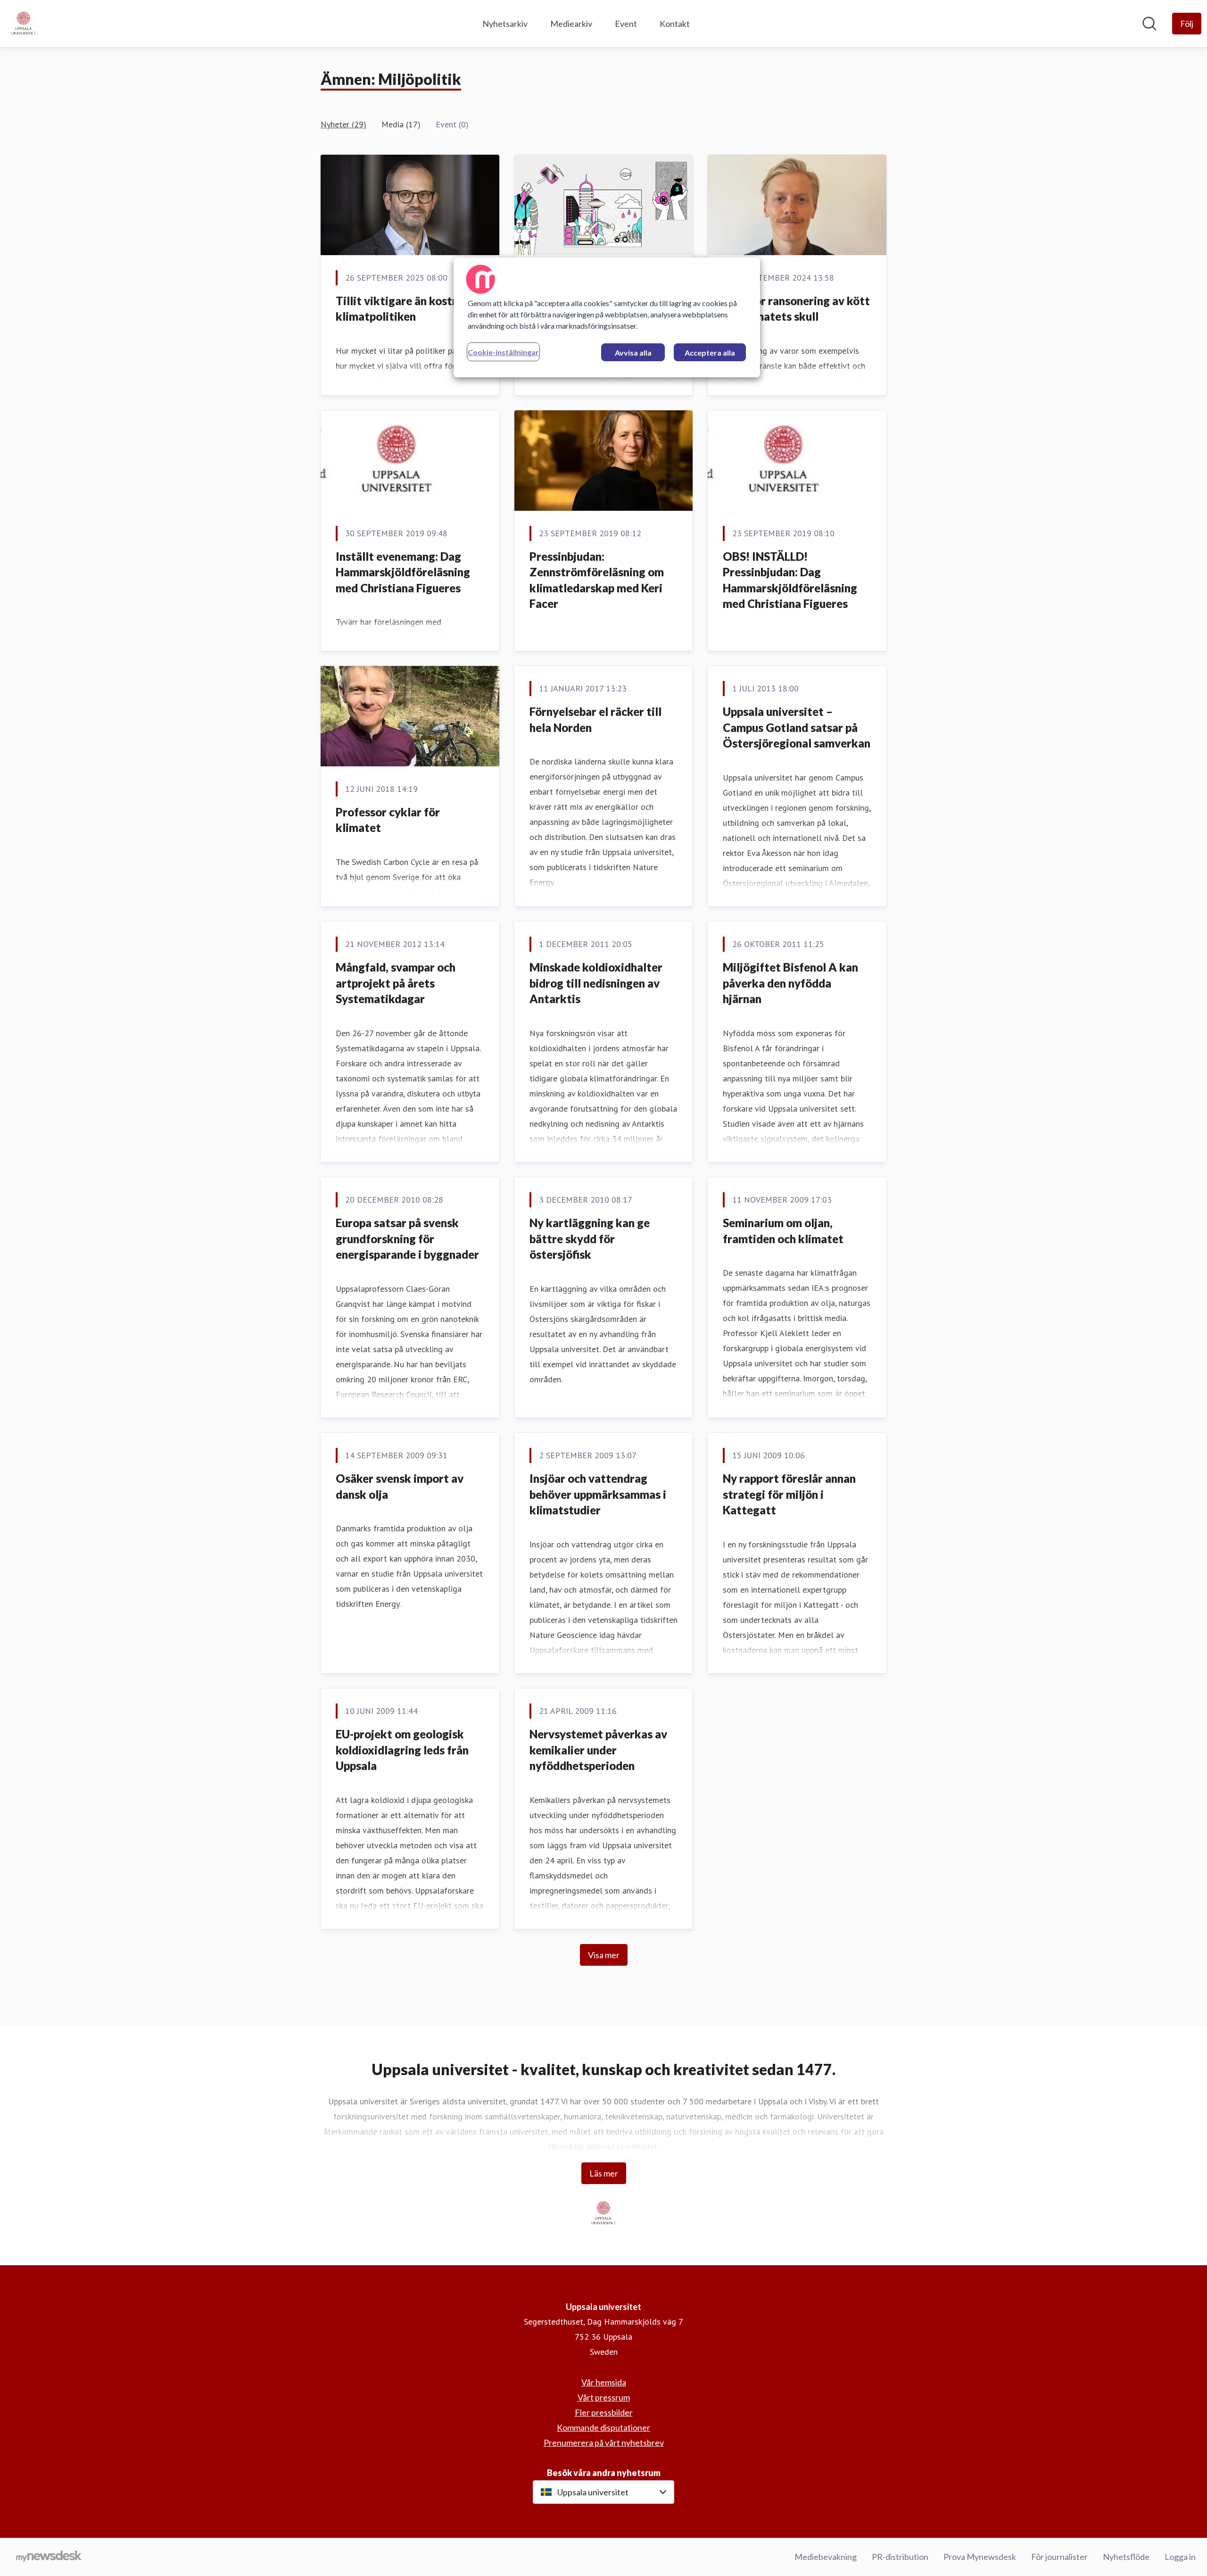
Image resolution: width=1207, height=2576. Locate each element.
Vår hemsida (604, 2382)
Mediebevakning (826, 2557)
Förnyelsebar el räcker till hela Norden (595, 719)
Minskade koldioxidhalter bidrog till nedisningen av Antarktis (596, 983)
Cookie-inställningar (503, 352)
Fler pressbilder (604, 2412)
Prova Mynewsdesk (980, 2557)
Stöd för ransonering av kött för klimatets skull (796, 309)
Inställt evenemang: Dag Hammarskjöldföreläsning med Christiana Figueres (403, 572)
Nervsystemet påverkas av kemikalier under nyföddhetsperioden (598, 1750)
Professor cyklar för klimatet (388, 820)
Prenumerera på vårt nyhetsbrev (604, 2443)
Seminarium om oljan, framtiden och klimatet (783, 1231)
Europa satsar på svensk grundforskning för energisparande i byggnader (407, 1238)
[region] (607, 317)
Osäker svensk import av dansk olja (400, 1486)
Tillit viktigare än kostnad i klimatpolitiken (406, 309)
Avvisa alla (633, 353)
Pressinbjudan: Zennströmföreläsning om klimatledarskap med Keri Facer (597, 580)
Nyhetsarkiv (505, 24)
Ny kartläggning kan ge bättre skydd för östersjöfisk (590, 1238)
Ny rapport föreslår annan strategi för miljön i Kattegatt (789, 1494)
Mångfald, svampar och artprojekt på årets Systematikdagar (396, 983)
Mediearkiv (571, 24)
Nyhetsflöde (1126, 2557)
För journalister (1059, 2557)
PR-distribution (900, 2557)
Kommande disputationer (603, 2427)
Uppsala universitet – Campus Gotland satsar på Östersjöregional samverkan (797, 727)
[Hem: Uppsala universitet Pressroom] (24, 24)
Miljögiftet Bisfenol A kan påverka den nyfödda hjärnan (790, 983)
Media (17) (401, 124)
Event (626, 24)
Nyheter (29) (343, 124)
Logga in (1180, 2557)
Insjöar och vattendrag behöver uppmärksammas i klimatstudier (598, 1494)
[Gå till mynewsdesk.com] (49, 2557)
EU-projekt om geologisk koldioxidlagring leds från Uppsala (402, 1750)
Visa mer (604, 1955)
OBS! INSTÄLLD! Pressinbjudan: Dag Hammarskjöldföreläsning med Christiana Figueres (790, 580)
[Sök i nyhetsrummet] (1149, 24)
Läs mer (604, 2173)
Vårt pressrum (604, 2397)
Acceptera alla (710, 353)
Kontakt (675, 24)
